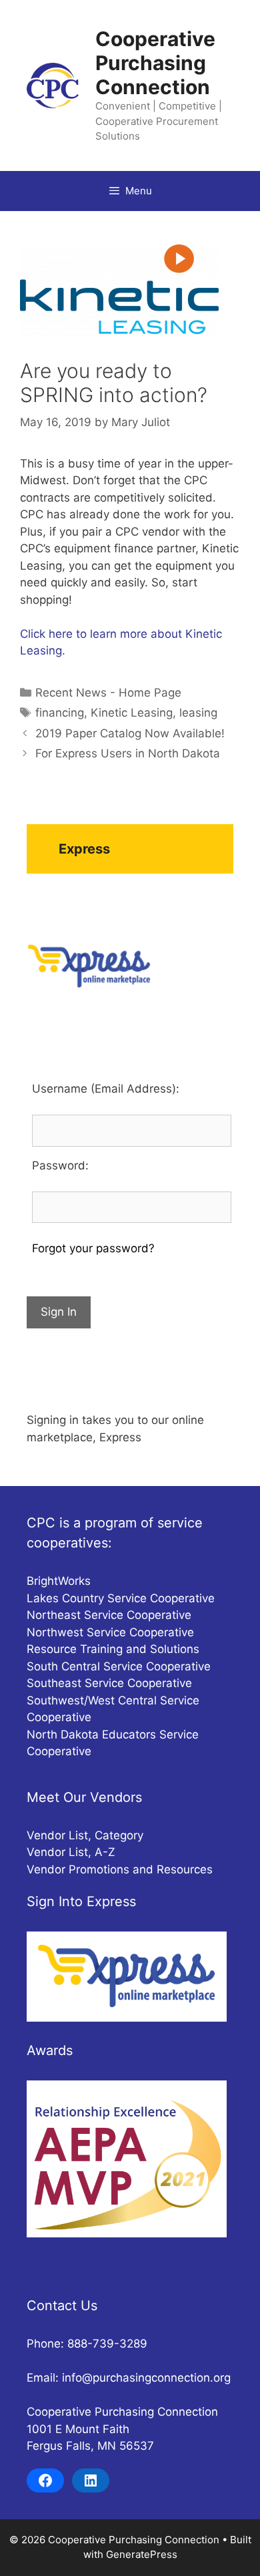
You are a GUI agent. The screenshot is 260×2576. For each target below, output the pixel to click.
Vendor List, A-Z (71, 1852)
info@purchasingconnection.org (146, 2378)
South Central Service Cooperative (119, 1666)
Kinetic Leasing (132, 713)
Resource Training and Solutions (113, 1649)
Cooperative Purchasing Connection (155, 63)
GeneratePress (142, 2554)
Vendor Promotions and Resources (120, 1869)
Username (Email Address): (106, 1089)
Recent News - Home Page (108, 693)
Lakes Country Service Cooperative (121, 1598)
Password (59, 1165)
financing (60, 713)
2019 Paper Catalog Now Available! (130, 733)
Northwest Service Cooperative (110, 1632)
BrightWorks (59, 1581)
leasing (198, 713)
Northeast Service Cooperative (109, 1615)
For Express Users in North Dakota (128, 753)
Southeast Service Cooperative (109, 1683)
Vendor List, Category (85, 1835)
